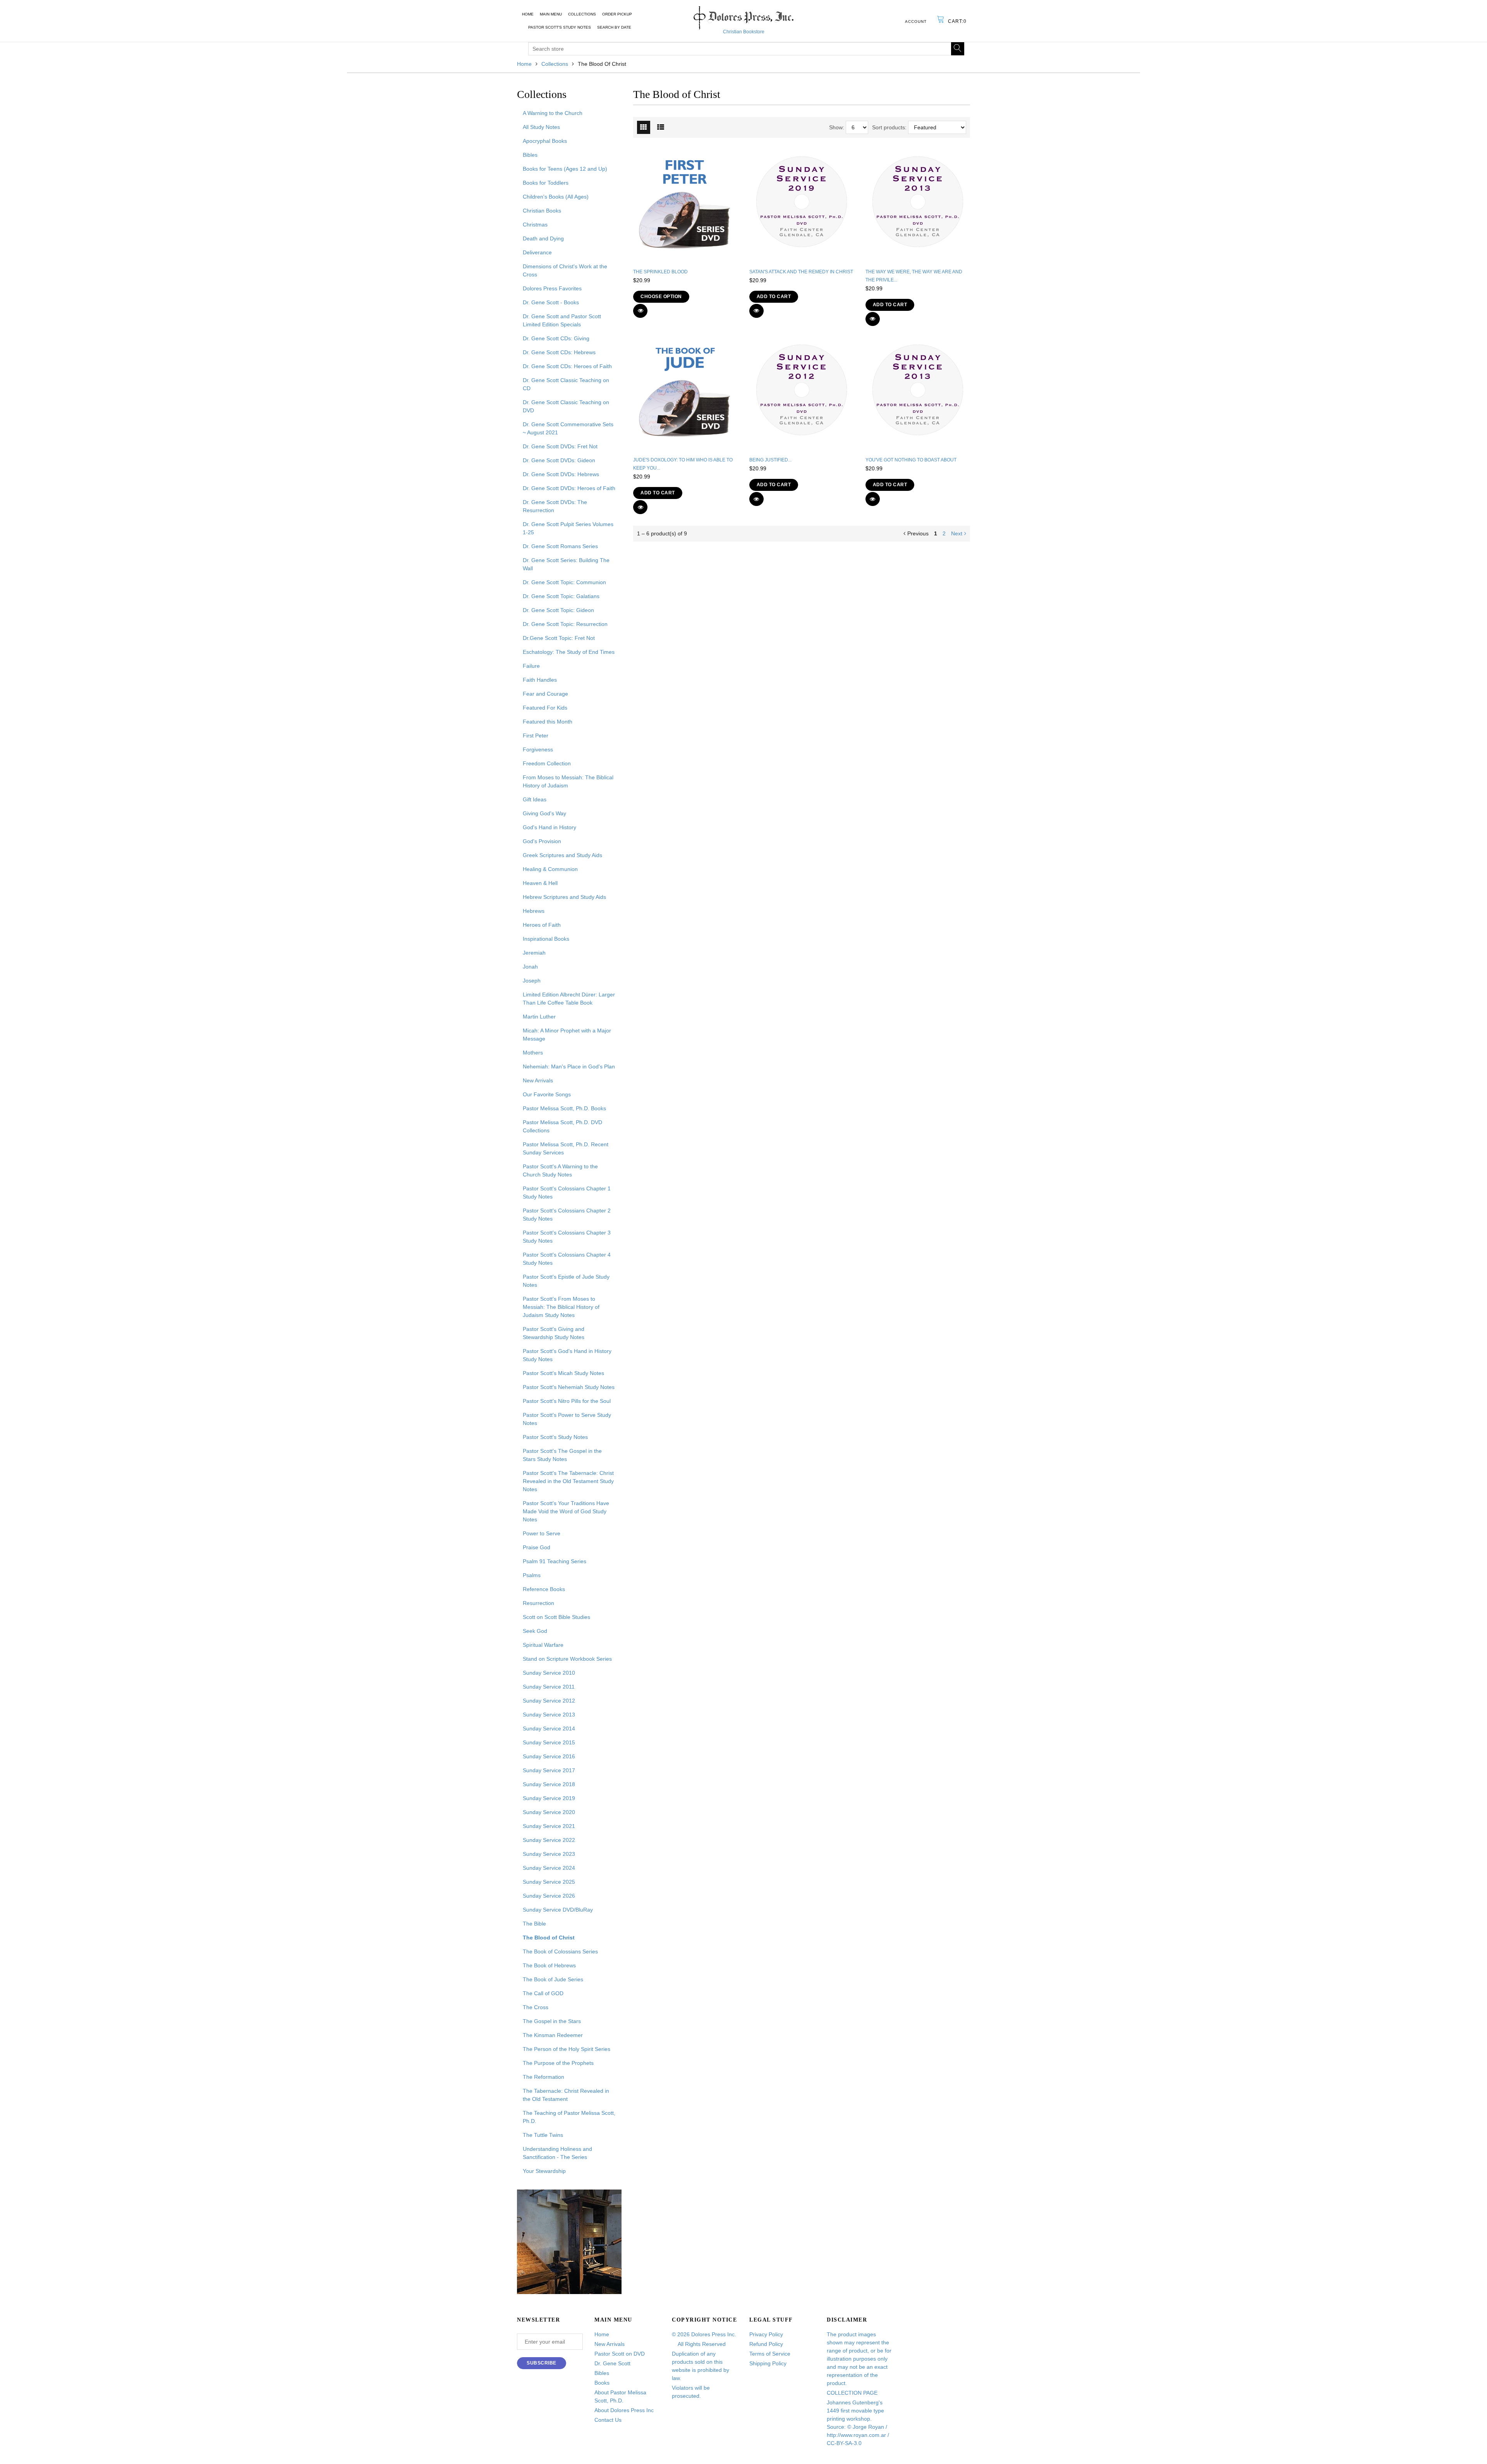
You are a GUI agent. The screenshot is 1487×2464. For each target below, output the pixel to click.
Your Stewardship (544, 2171)
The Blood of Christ (549, 1938)
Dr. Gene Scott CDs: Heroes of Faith (567, 366)
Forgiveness (538, 749)
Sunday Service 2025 (549, 1882)
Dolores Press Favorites (552, 288)
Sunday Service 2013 (549, 1715)
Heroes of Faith (542, 925)
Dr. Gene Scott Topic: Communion (564, 582)
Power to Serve (542, 1533)
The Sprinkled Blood (660, 272)
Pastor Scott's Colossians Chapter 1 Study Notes (567, 1193)
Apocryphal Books (545, 141)
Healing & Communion (550, 869)
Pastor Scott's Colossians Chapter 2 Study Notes (567, 1215)
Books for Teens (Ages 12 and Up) (565, 169)
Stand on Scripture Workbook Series (567, 1659)
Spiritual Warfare (543, 1645)
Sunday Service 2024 (549, 1868)
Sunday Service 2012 (549, 1701)
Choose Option (661, 297)
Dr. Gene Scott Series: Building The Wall (566, 564)
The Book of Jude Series (553, 1979)
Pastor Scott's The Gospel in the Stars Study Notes (562, 1455)
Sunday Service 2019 (549, 1798)
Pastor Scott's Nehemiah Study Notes (569, 1387)
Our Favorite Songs (547, 1094)
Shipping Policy (768, 2363)
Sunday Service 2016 (549, 1756)
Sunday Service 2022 (549, 1840)
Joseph (532, 981)
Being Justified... (770, 460)
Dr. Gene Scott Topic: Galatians (561, 596)
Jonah (530, 967)
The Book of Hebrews (549, 1965)
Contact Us (608, 2420)
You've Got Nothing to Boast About (911, 460)
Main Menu (551, 14)
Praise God (537, 1547)
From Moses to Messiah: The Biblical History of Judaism (568, 781)
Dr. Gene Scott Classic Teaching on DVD (566, 406)
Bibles (530, 155)
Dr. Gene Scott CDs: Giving (556, 338)
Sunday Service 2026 (549, 1896)
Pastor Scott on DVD (620, 2354)
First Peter (536, 736)
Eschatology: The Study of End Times (569, 652)
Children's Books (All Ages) (556, 197)
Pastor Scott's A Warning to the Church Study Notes (560, 1170)
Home (528, 14)
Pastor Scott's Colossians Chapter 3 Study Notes (567, 1237)
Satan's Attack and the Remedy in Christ (801, 272)
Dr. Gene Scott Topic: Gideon (558, 610)
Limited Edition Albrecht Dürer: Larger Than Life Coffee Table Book (569, 999)
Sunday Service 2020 (549, 1812)
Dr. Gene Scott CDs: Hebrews (559, 352)
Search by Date (614, 27)
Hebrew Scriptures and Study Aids (564, 897)
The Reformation (543, 2077)
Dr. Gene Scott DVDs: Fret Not (560, 446)
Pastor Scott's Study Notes (560, 27)
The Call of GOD (543, 1993)
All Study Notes (541, 127)
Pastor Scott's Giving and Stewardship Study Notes (554, 1333)
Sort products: (889, 127)
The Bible (534, 1924)
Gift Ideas (535, 799)
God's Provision (542, 841)
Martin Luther (539, 1017)
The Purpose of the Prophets (558, 2063)
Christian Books (542, 211)
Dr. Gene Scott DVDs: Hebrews (561, 474)
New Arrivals (538, 1080)
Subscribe (542, 2363)
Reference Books (544, 1589)
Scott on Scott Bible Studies (556, 1617)
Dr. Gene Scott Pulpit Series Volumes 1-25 (568, 528)
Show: (837, 127)
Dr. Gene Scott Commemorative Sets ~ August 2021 (568, 428)
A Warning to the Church (553, 113)
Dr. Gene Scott (612, 2363)
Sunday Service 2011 (549, 1687)
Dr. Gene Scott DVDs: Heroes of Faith (569, 488)
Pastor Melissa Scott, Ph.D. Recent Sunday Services (566, 1148)
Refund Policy (766, 2344)
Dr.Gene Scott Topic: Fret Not (559, 638)
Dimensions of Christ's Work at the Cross (565, 270)
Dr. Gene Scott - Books (551, 302)
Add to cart (774, 297)
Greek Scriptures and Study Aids (562, 855)
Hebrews (534, 911)
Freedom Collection (547, 763)
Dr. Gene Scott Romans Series (560, 546)
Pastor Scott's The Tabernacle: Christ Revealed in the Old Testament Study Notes (568, 1481)
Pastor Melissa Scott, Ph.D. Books (564, 1108)
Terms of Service (770, 2354)
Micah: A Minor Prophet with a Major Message (567, 1035)
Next (957, 533)
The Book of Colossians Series (560, 1951)
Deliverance (537, 252)
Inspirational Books (546, 939)
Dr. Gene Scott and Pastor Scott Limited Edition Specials (562, 320)
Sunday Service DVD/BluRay (558, 1910)
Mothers (533, 1053)
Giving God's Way (544, 813)
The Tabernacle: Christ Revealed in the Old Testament (566, 2095)
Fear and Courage (545, 694)
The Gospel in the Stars (552, 2021)
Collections (582, 14)
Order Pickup (617, 14)
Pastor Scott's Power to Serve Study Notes (567, 1419)
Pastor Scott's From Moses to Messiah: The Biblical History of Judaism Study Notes (561, 1307)
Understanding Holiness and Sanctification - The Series (557, 2153)
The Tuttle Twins (543, 2135)
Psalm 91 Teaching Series (555, 1561)
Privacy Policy (766, 2334)
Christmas (535, 225)
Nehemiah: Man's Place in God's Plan (569, 1067)
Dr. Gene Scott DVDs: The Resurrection (555, 506)
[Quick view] (640, 311)
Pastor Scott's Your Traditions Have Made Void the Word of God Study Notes (566, 1511)
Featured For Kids (545, 708)
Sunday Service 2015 (549, 1742)
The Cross (536, 2007)
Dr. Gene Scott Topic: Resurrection (565, 624)
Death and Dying (543, 238)
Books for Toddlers (546, 183)
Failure (531, 666)
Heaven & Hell (540, 883)
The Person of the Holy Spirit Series (567, 2049)
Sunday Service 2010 (549, 1673)
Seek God (535, 1631)
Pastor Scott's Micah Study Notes (563, 1373)
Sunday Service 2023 (549, 1854)
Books (602, 2383)
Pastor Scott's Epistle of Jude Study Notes (566, 1281)
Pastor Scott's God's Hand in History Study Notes (567, 1355)
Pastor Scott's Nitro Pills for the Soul (567, 1401)
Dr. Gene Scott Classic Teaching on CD (566, 384)
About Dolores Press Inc (624, 2410)
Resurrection (538, 1603)
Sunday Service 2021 (549, 1826)
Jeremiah (534, 953)
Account (916, 21)
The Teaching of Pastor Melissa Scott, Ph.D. (569, 2117)
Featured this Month (548, 722)
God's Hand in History (549, 827)
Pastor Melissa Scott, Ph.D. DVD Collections (562, 1126)
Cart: (957, 21)
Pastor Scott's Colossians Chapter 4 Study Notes (567, 1259)
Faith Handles (540, 680)
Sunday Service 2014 (549, 1728)
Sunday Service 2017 (549, 1770)
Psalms (532, 1575)
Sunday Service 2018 (549, 1784)
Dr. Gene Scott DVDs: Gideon (559, 460)
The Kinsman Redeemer (553, 2035)
